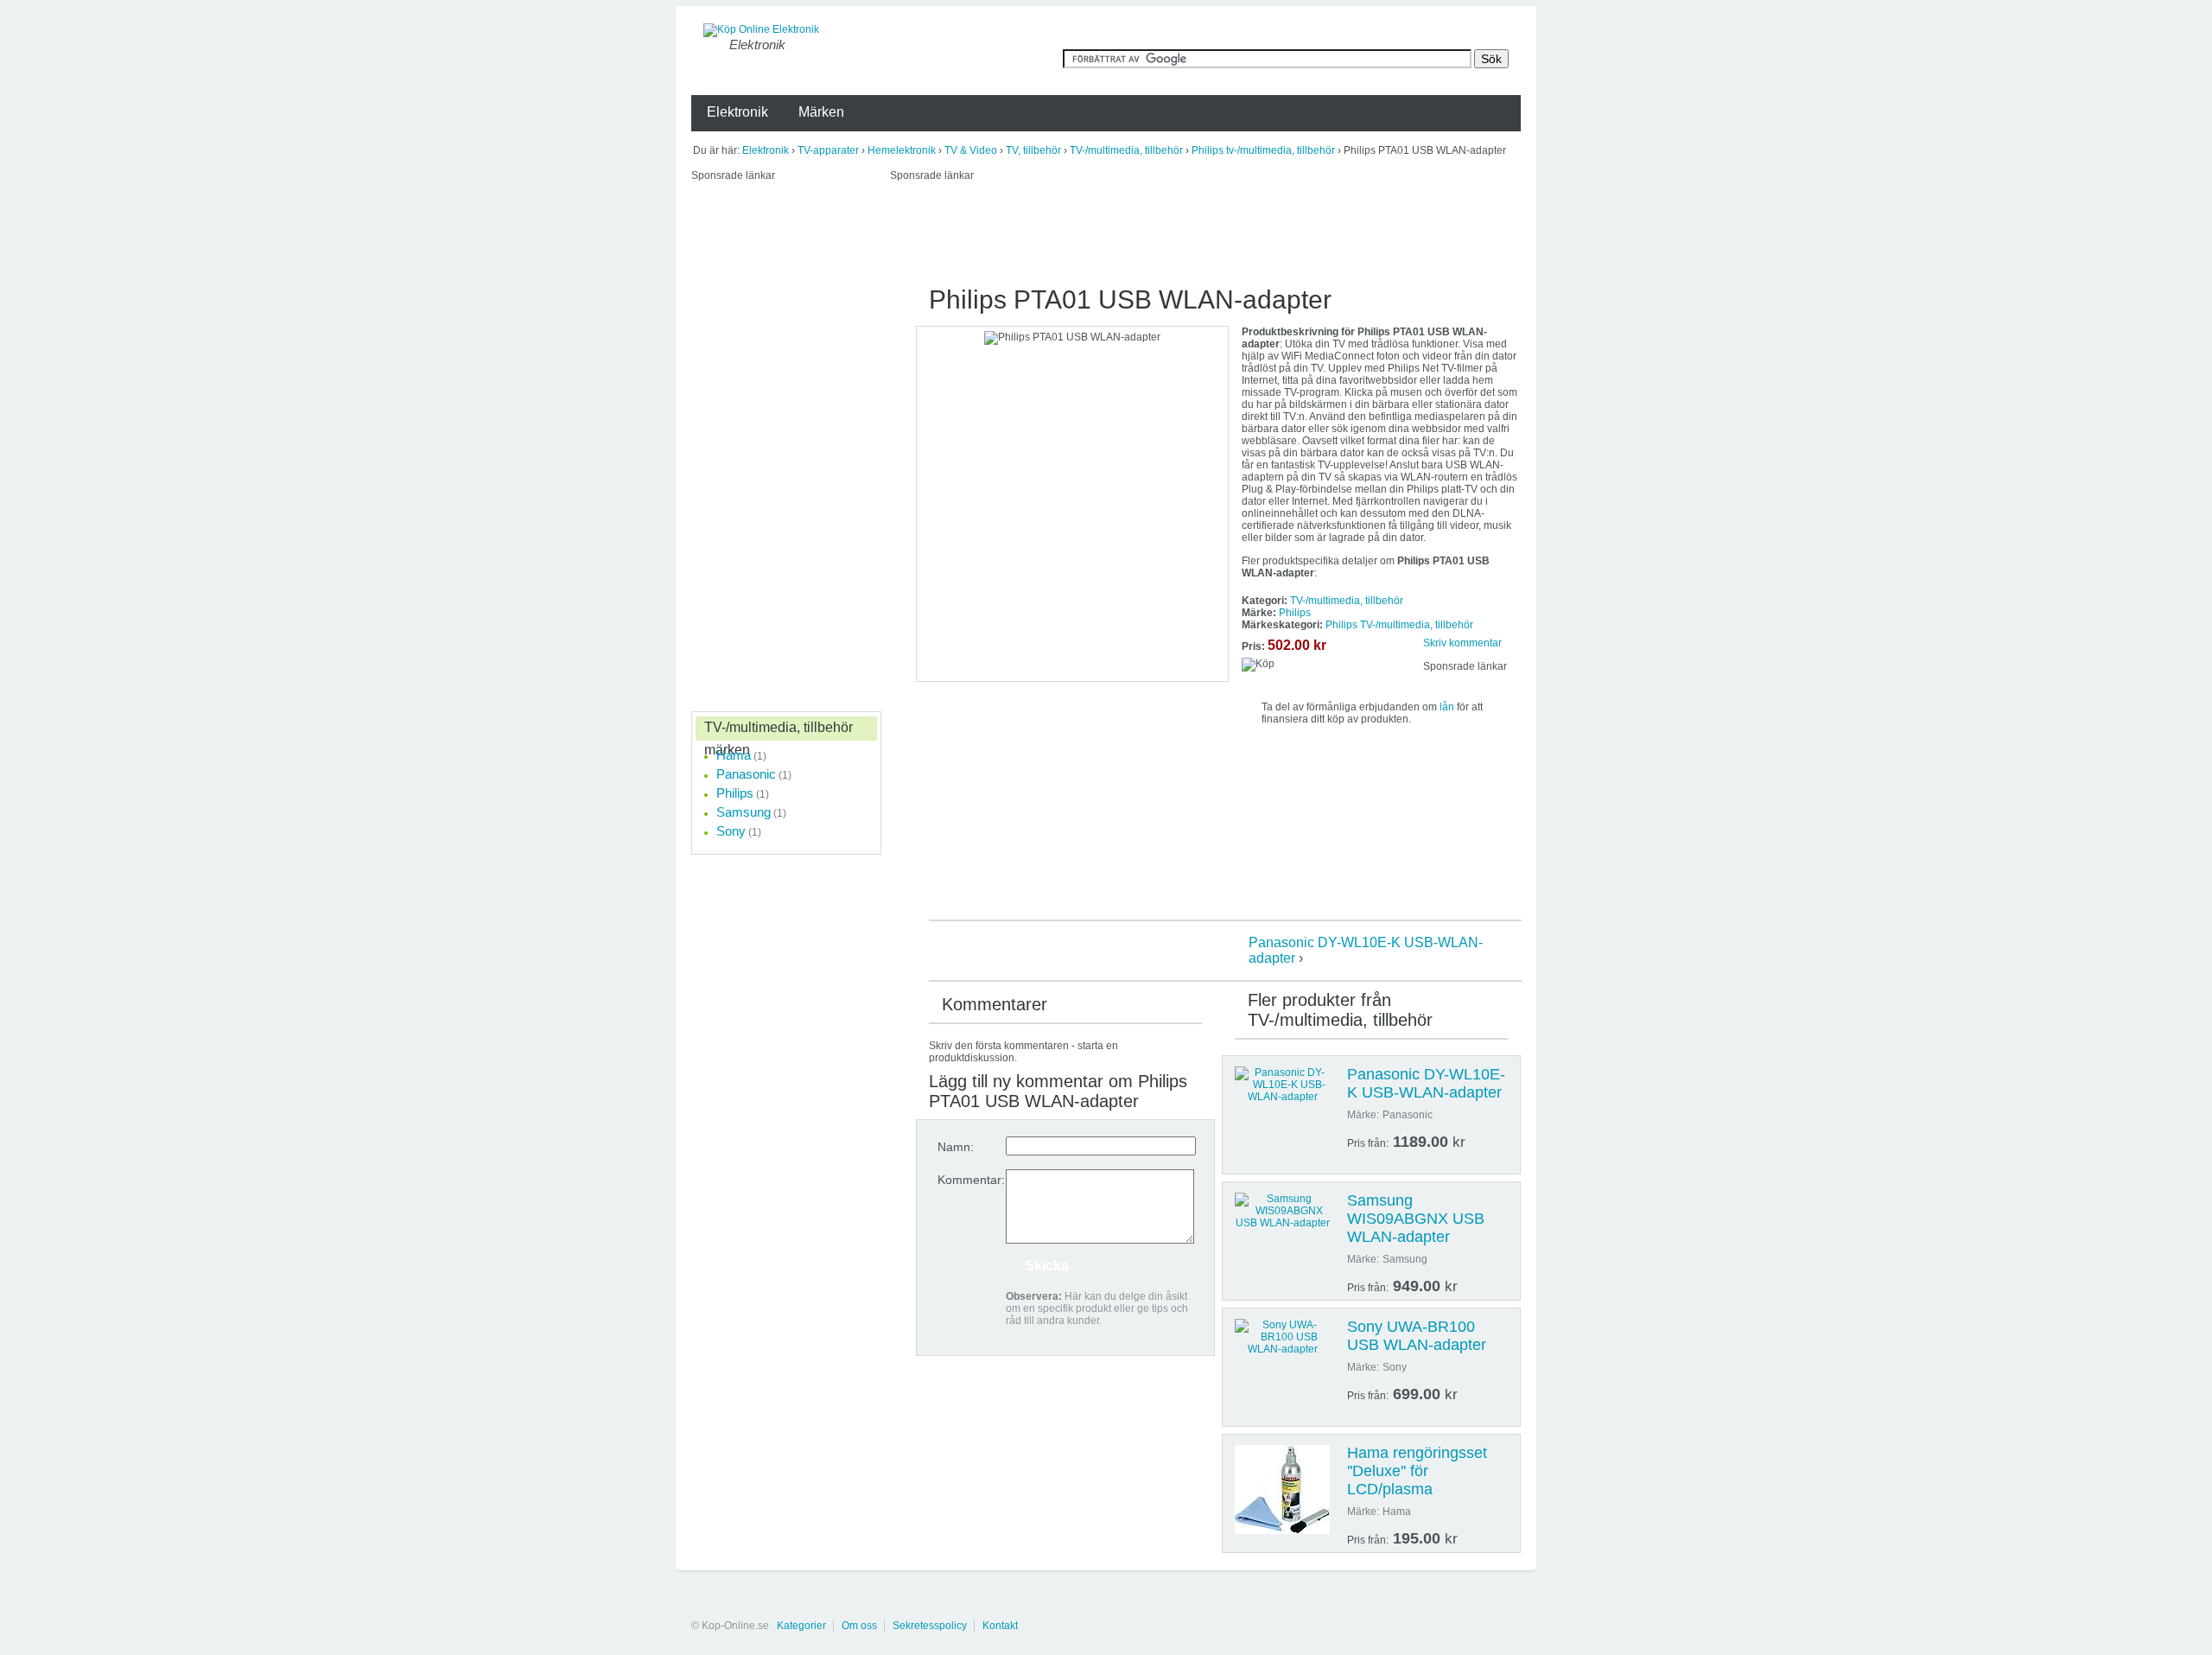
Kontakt (1000, 1626)
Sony (731, 831)
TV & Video (971, 150)
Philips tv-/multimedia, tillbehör (1263, 150)
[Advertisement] (1205, 232)
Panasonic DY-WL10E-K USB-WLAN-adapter (1426, 1083)
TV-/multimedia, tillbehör (1126, 150)
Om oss (859, 1626)
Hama (734, 755)
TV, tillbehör (1033, 150)
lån (1447, 707)
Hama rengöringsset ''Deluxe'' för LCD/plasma (1417, 1471)
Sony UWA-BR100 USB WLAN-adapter (1417, 1336)
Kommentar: (971, 1180)
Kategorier (801, 1626)
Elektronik (766, 150)
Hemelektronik (902, 150)
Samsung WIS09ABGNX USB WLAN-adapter (1416, 1219)
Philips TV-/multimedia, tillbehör (1399, 625)
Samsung (744, 812)
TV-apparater (828, 150)
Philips (1295, 613)
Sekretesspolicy (930, 1626)
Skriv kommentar (1462, 643)
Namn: (956, 1147)
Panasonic (746, 774)
